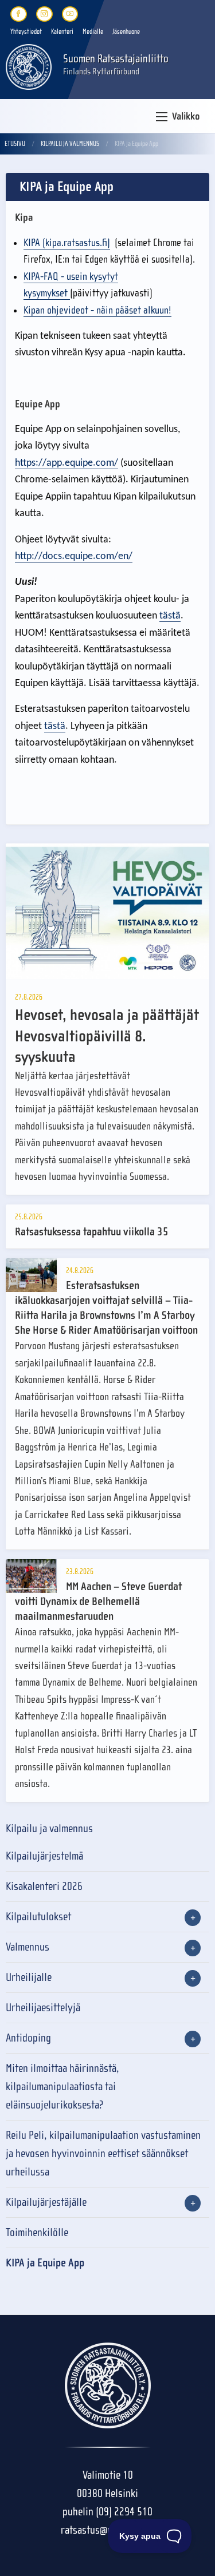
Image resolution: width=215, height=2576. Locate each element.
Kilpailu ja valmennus (70, 144)
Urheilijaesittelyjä (43, 2008)
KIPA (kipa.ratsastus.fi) (67, 243)
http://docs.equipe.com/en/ (74, 556)
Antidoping (28, 2038)
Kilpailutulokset (38, 1917)
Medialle (93, 31)
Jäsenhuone (126, 31)
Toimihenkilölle (37, 2232)
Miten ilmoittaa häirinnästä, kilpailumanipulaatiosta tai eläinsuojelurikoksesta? (62, 2086)
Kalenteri (62, 31)
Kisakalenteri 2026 (44, 1886)
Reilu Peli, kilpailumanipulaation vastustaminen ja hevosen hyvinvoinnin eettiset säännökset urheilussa (103, 2153)
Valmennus (28, 1947)
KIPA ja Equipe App (45, 2263)
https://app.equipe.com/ (67, 463)
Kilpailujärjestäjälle (46, 2202)
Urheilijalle (29, 1977)
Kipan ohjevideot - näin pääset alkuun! (97, 310)
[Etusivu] (29, 66)
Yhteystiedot (26, 31)
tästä (170, 616)
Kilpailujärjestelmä (44, 1856)
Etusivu (15, 144)
